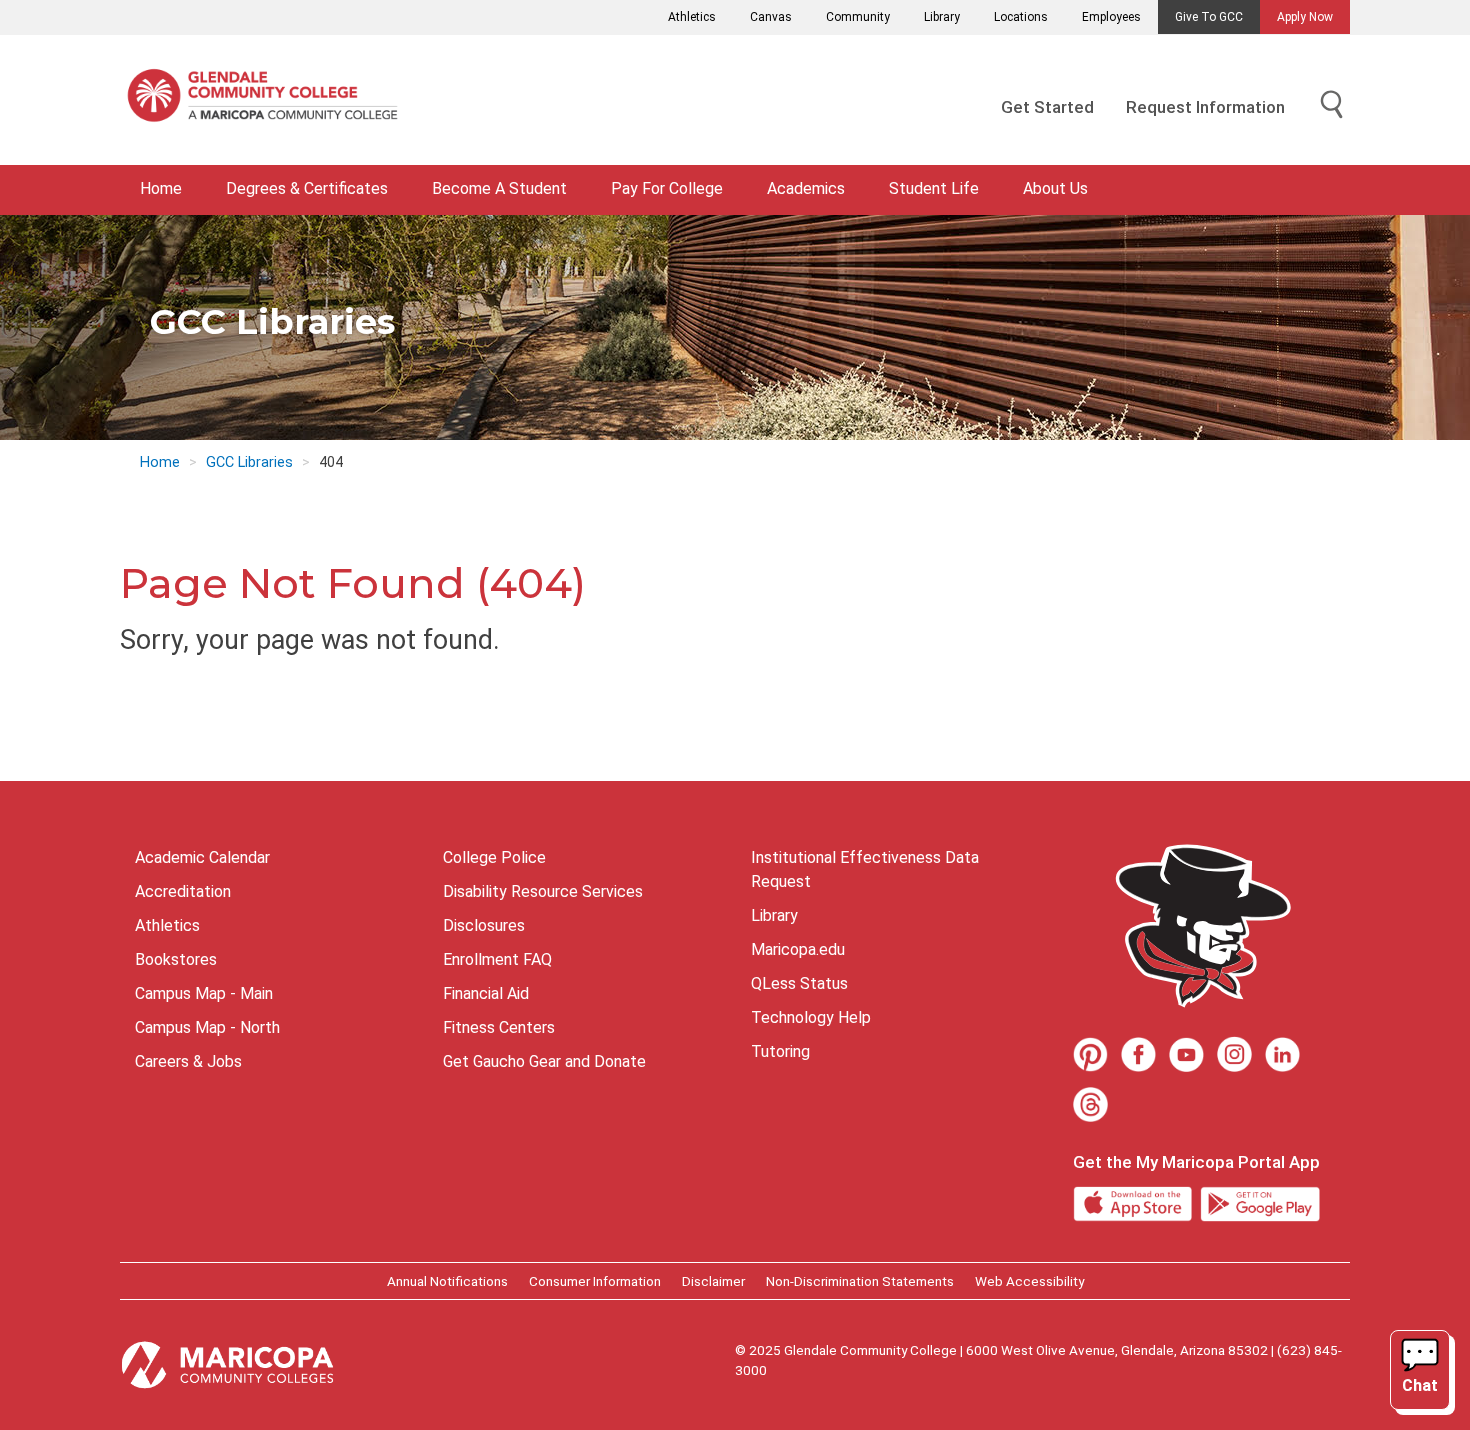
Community (858, 17)
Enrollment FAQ (497, 959)
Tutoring (780, 1051)
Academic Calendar (202, 857)
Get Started (1047, 107)
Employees (1111, 17)
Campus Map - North (207, 1027)
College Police (494, 857)
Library (942, 17)
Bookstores (176, 959)
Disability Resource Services (543, 891)
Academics (806, 188)
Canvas (771, 17)
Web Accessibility (1029, 1281)
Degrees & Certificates (307, 188)
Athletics (692, 17)
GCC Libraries (249, 462)
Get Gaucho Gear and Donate (544, 1061)
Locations (1021, 17)
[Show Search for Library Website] (1332, 105)
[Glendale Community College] (269, 100)
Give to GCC (1209, 17)
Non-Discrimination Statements (860, 1281)
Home (161, 188)
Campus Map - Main (204, 993)
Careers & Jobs (188, 1061)
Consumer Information (595, 1281)
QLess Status (799, 983)
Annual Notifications (447, 1281)
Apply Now (1305, 17)
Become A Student (499, 188)
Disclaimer (713, 1281)
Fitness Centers (499, 1027)
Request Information (1205, 107)
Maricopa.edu (798, 949)
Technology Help (811, 1017)
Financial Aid (486, 993)
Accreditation (183, 891)
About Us (1055, 188)
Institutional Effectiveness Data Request (865, 869)
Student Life (934, 188)
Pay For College (667, 188)
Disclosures (484, 925)
